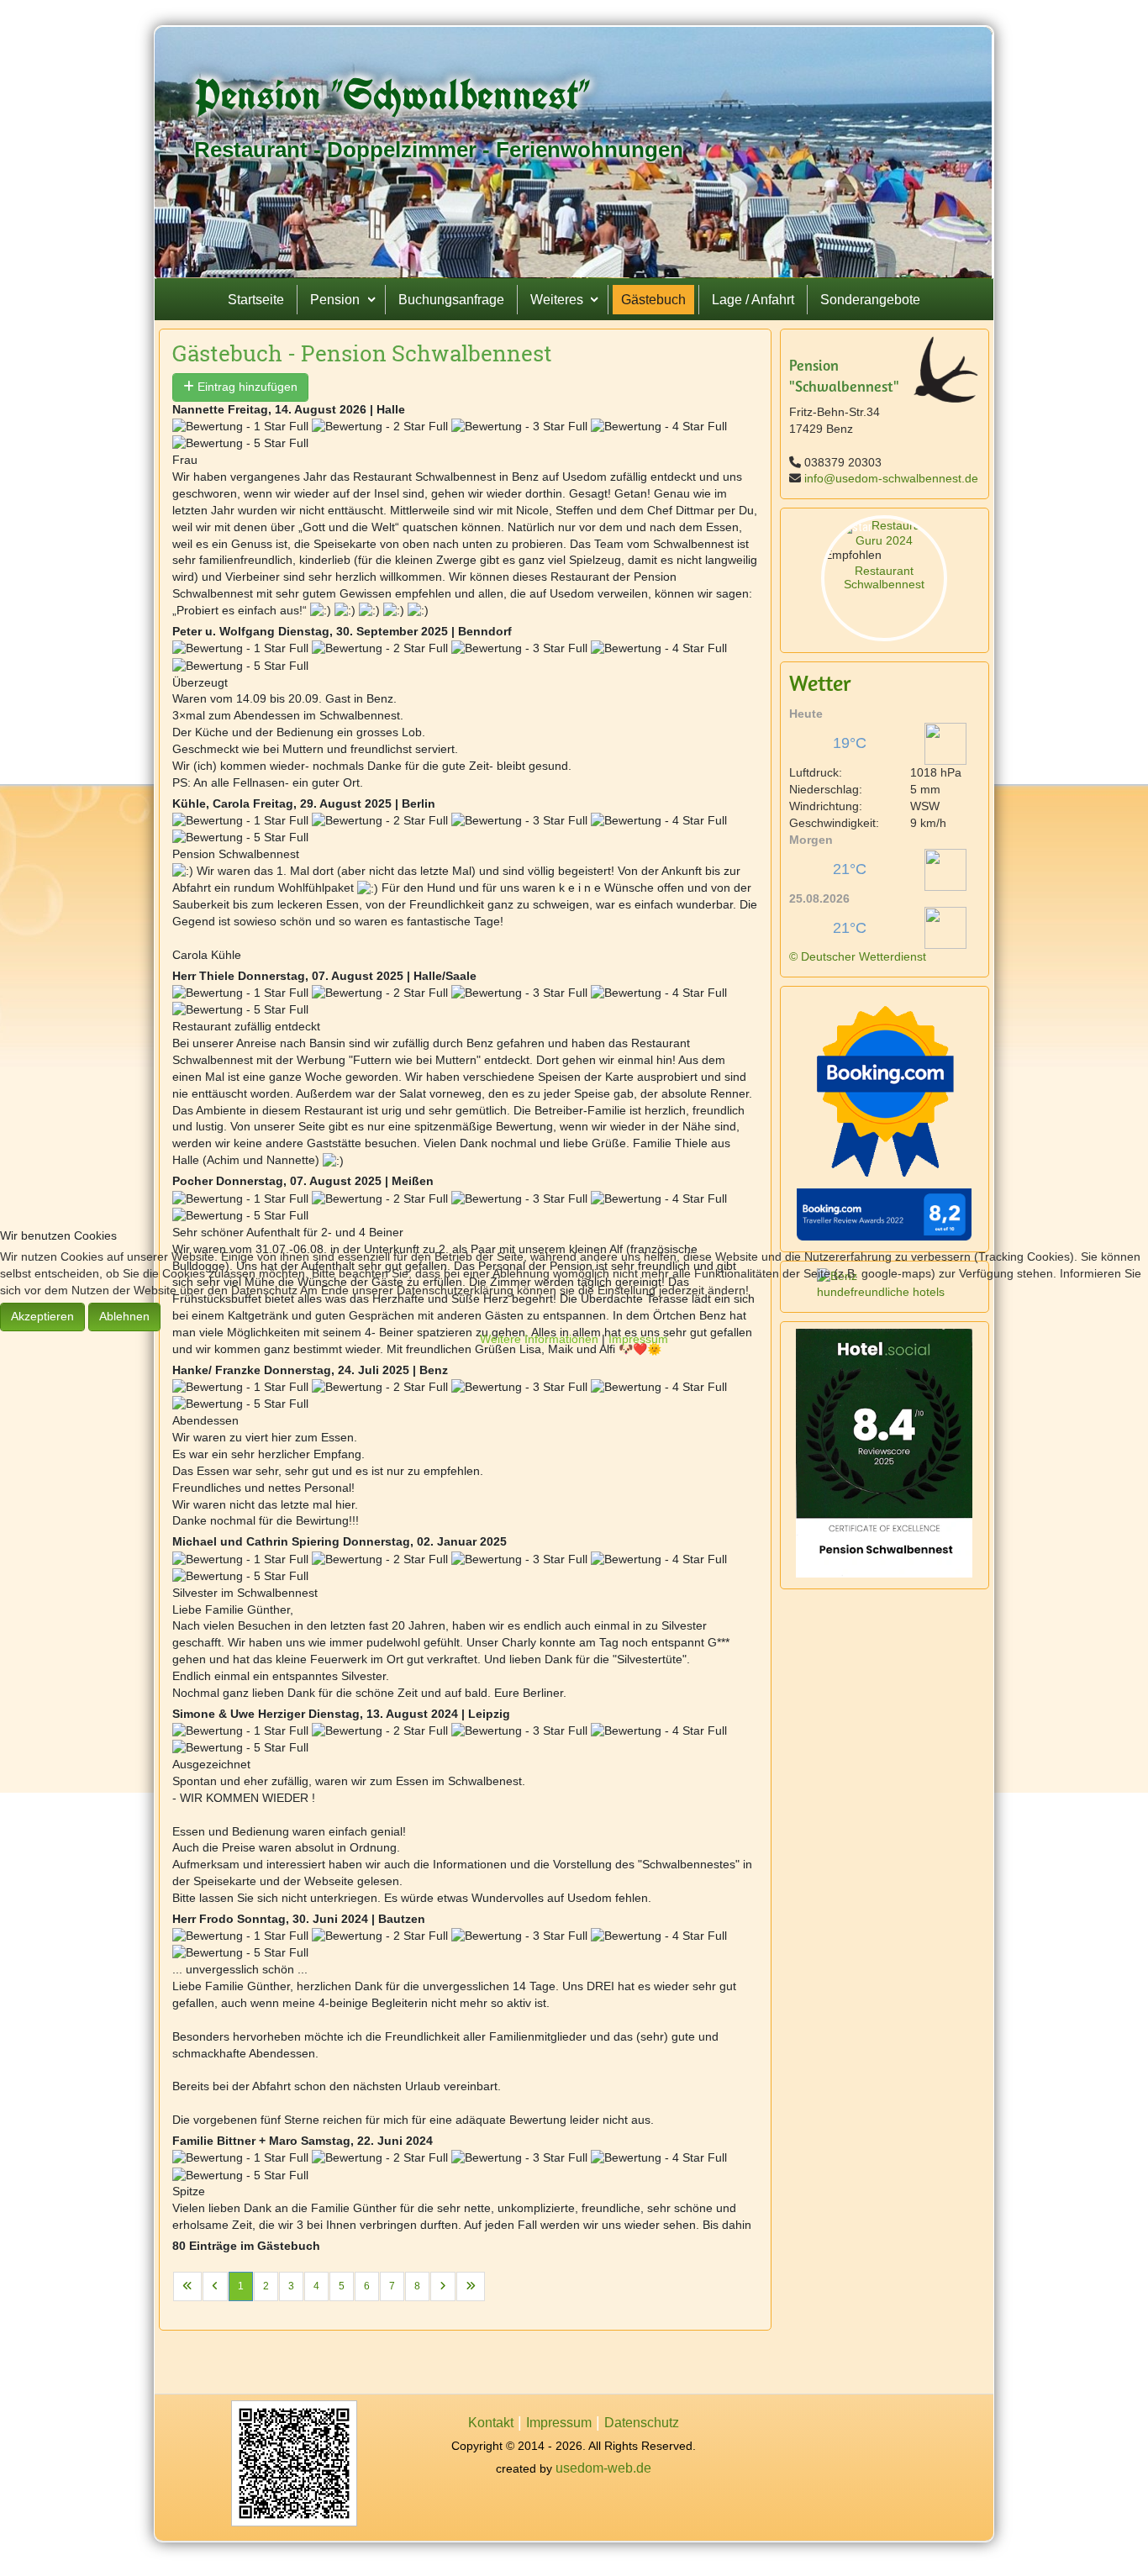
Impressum (638, 1339)
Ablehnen (124, 1316)
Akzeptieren (42, 1316)
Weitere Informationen (539, 1339)
